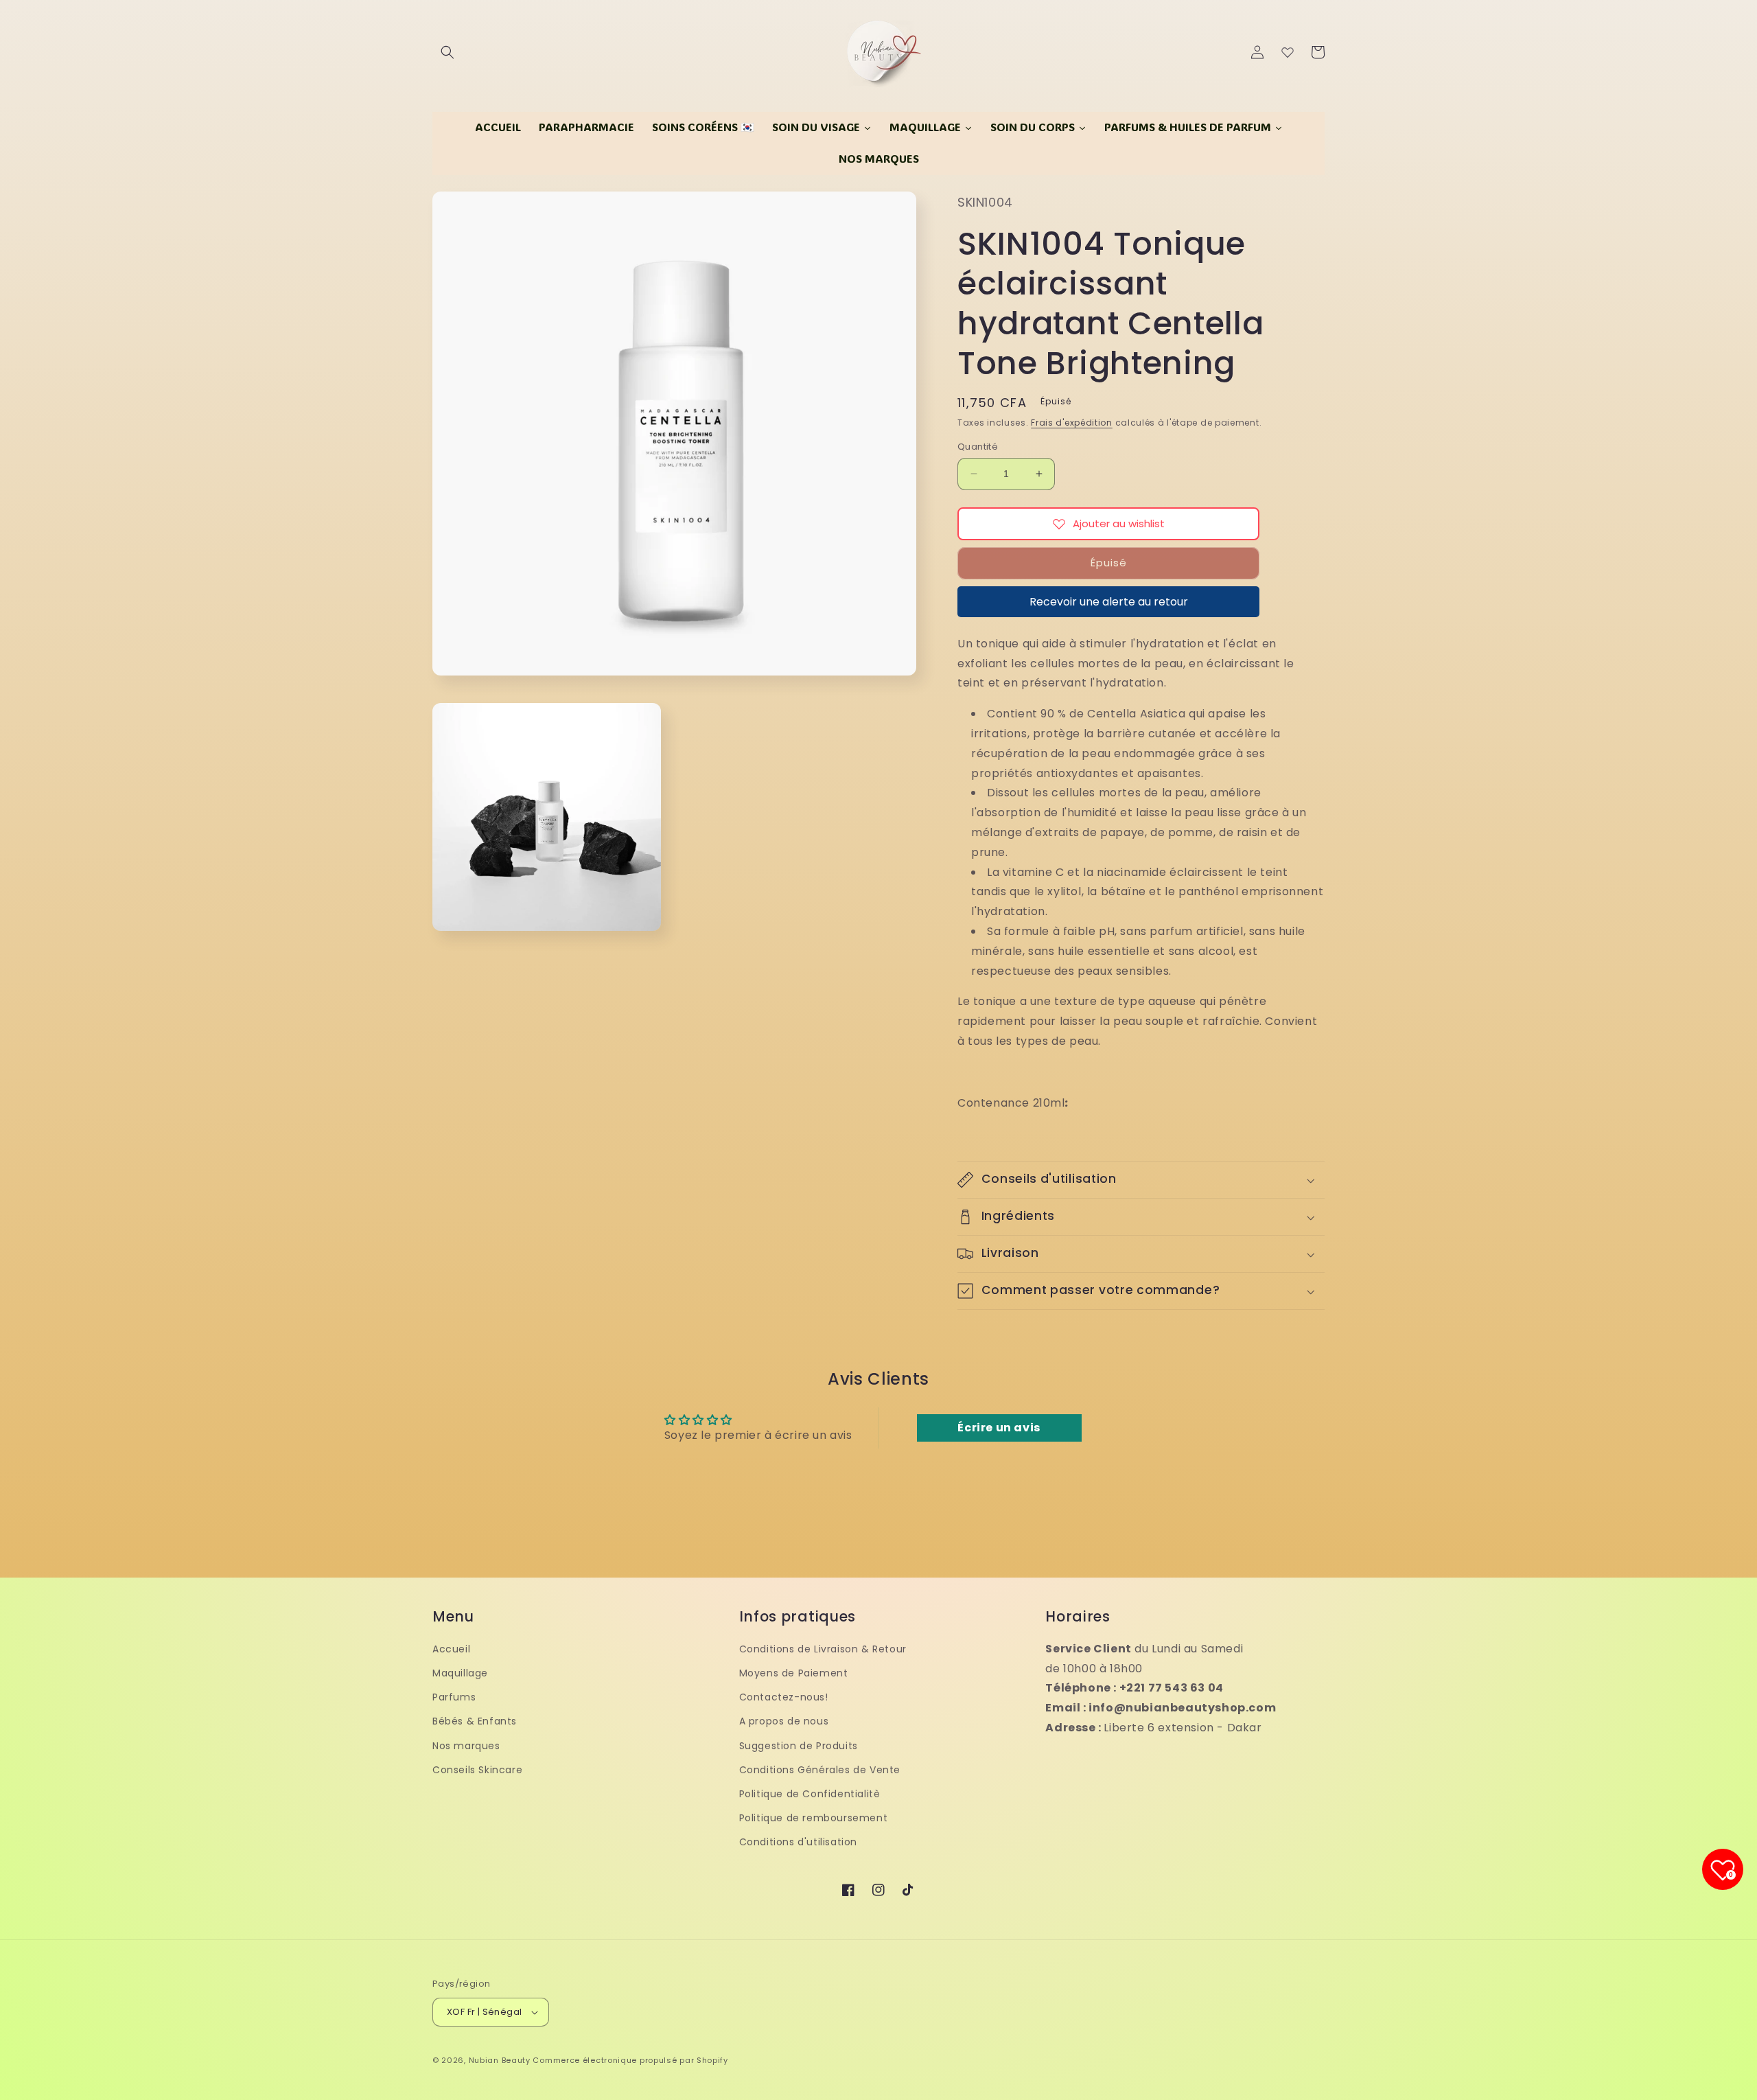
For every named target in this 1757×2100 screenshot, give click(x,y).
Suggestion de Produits (799, 1746)
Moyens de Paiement (794, 1673)
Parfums (454, 1697)
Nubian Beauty (500, 2060)
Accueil (451, 1649)
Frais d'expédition (1072, 423)
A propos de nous (784, 1721)
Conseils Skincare (477, 1770)
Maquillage (460, 1673)
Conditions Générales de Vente (820, 1770)
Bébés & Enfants (475, 1721)
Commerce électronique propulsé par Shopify (630, 2060)
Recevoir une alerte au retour (1109, 602)
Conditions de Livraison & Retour (823, 1649)
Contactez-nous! (784, 1697)
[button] (447, 52)
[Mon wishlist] (1288, 52)
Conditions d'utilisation (798, 1842)
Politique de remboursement (814, 1818)
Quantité (978, 447)
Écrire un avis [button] (999, 1428)
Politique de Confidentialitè (810, 1794)
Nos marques (466, 1746)
